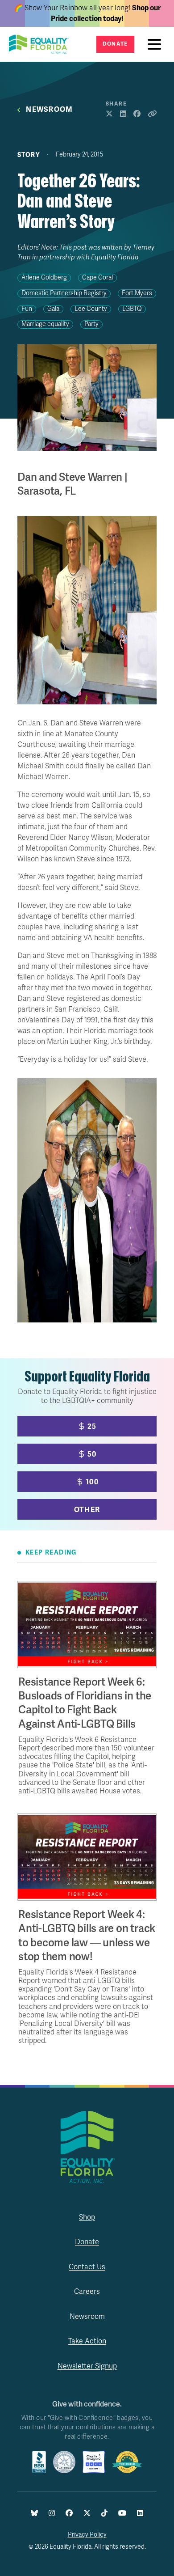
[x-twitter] (87, 2514)
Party (91, 324)
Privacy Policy (87, 2535)
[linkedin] (140, 2514)
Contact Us (87, 2267)
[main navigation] (157, 44)
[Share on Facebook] (137, 114)
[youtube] (122, 2514)
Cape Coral (97, 278)
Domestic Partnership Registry (64, 293)
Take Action (87, 2341)
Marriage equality (45, 324)
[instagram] (52, 2514)
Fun (27, 309)
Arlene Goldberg (44, 278)
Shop (87, 2217)
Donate (115, 44)
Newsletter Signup (87, 2366)
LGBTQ (132, 309)
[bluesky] (34, 2514)
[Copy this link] (152, 114)
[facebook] (69, 2514)
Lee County (91, 309)
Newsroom (49, 110)
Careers (87, 2292)
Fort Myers (137, 293)
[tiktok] (104, 2514)
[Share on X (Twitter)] (109, 114)
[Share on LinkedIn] (123, 114)
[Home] (41, 44)
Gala (53, 309)
